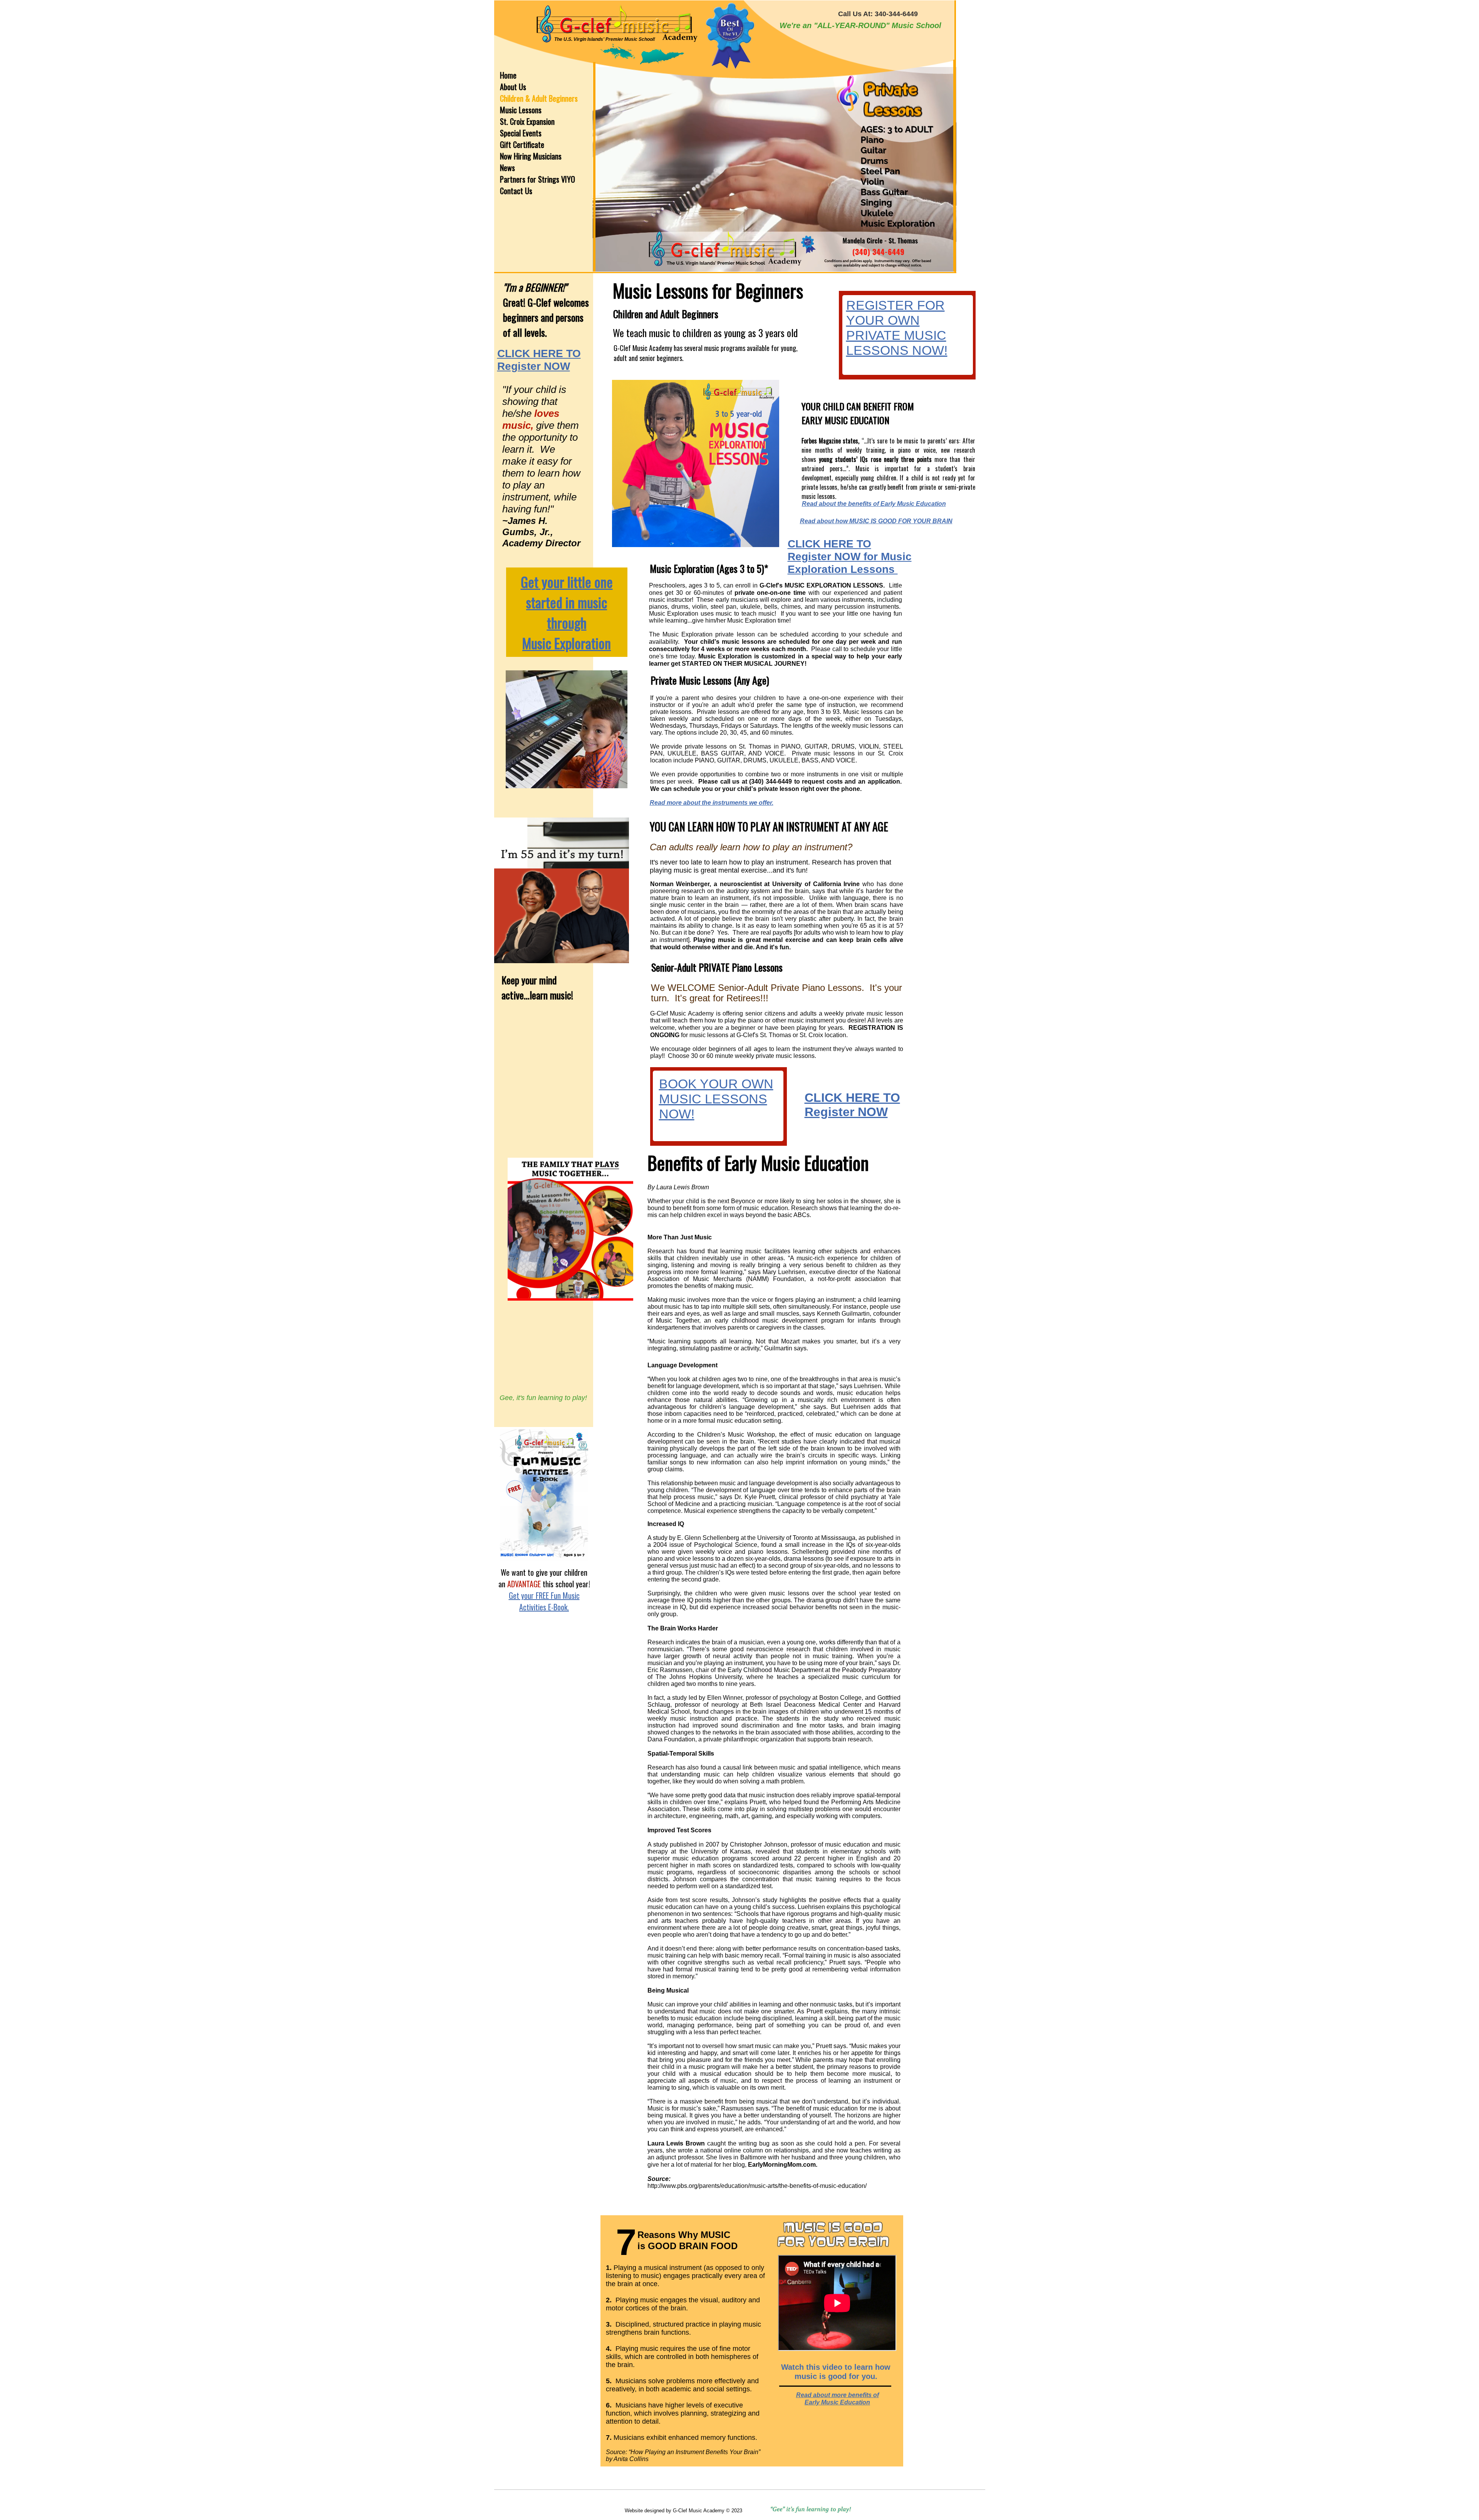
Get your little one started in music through (567, 602)
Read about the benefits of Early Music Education (874, 504)
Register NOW (846, 1112)
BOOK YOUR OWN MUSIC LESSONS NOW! (716, 1099)
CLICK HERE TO (852, 1098)
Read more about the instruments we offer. (712, 803)
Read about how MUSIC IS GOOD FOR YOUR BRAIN (876, 521)
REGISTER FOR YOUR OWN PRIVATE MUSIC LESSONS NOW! (897, 328)
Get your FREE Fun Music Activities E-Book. (544, 1601)
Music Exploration (567, 643)
